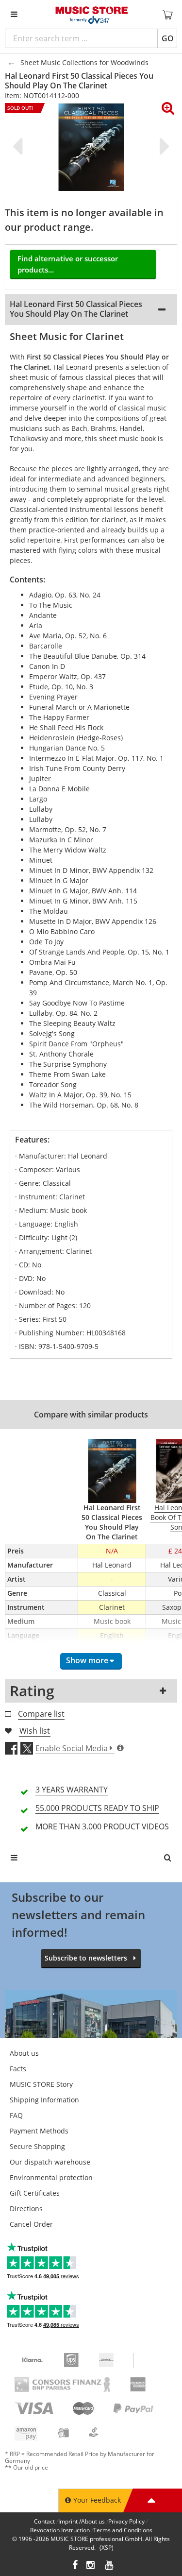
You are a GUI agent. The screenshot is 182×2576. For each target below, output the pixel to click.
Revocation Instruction (60, 2530)
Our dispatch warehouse (50, 2162)
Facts (18, 2069)
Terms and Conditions (123, 2530)
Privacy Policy (126, 2521)
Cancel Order (31, 2224)
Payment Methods (39, 2131)
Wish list (35, 1731)
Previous (19, 146)
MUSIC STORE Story (41, 2084)
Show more (87, 1660)
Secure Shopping (37, 2146)
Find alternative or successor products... (68, 264)
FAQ (16, 2115)
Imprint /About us (82, 2521)
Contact (44, 2521)
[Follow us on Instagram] (91, 2566)
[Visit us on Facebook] (75, 2566)
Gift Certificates (35, 2193)
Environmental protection (51, 2177)
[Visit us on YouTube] (110, 2566)
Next (163, 146)
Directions (26, 2209)
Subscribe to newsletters (86, 1958)
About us (24, 2053)
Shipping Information (44, 2100)
